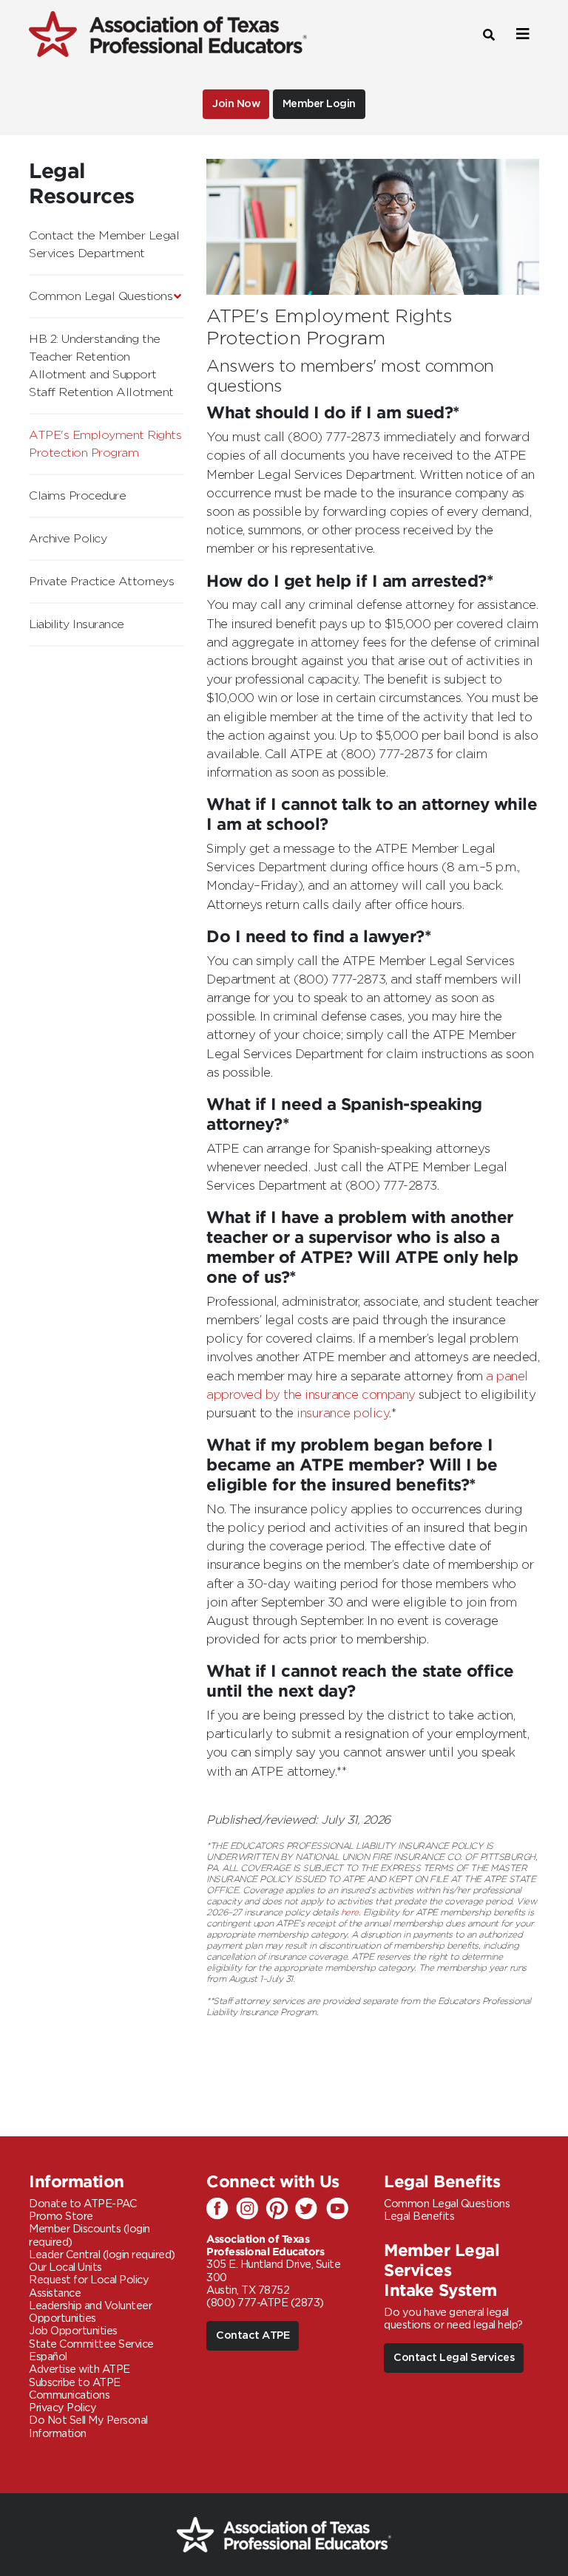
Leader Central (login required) (102, 2255)
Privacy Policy (62, 2408)
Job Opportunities (73, 2331)
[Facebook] (221, 2209)
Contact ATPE (253, 2335)
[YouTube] (339, 2209)
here (350, 1912)
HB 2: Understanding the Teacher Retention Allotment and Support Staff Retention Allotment (101, 366)
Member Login (319, 104)
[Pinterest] (280, 2209)
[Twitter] (310, 2209)
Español (48, 2357)
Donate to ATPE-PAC (82, 2204)
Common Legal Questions (101, 296)
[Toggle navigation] (521, 34)
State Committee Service (91, 2344)
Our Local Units (65, 2267)
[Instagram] (251, 2209)
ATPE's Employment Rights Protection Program (105, 444)
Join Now (236, 104)
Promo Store (61, 2216)
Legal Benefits (419, 2216)
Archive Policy (68, 539)
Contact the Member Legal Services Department (104, 245)
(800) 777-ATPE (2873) (265, 2303)
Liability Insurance (77, 624)
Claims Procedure (77, 496)
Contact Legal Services (454, 2358)
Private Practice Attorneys (101, 582)
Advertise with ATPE (80, 2369)
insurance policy (343, 1414)
